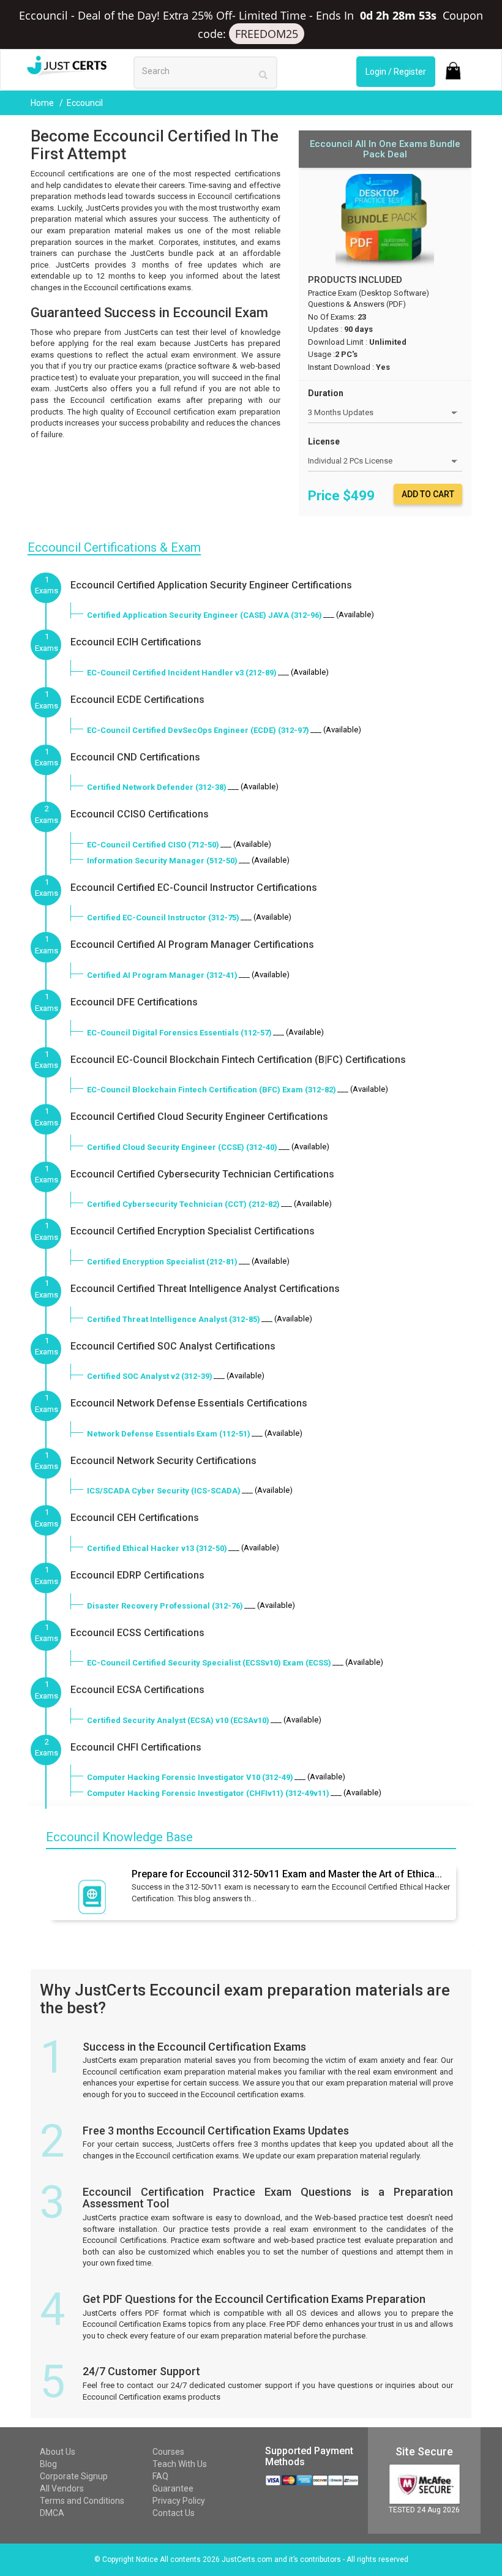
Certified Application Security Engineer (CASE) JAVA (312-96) (204, 615)
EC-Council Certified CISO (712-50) (153, 845)
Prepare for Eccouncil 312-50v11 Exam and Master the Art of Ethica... (287, 1874)
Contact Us (174, 2513)
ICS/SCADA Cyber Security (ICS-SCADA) (164, 1491)
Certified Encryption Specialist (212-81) (162, 1262)
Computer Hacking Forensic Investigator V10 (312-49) (190, 1777)
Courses (168, 2452)
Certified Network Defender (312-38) (157, 787)
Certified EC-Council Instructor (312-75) (163, 918)
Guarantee (173, 2488)
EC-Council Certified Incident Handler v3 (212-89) (182, 673)
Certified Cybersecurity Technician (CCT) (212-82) (183, 1204)
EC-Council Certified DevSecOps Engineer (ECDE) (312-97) (198, 730)
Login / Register (396, 72)
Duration (326, 393)
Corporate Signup (74, 2476)
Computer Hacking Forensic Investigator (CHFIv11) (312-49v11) (208, 1793)
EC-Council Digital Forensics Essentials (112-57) (179, 1033)
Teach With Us (180, 2464)
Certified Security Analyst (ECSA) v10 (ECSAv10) (178, 1720)
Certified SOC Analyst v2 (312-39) (150, 1376)
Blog (48, 2464)
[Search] (263, 74)
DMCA (52, 2513)
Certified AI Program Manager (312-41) (162, 975)
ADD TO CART (428, 494)
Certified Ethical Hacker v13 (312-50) (157, 1548)
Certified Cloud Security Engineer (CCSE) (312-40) (182, 1147)
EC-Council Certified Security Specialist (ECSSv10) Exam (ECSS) (209, 1663)
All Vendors (62, 2488)
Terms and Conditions (82, 2501)
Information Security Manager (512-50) (162, 861)
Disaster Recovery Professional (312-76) (165, 1606)
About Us (58, 2452)
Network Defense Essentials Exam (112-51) (169, 1434)
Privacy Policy (179, 2501)
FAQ (160, 2476)
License (324, 441)
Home (43, 103)
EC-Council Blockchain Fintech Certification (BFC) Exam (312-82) (212, 1090)
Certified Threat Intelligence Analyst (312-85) (174, 1319)
